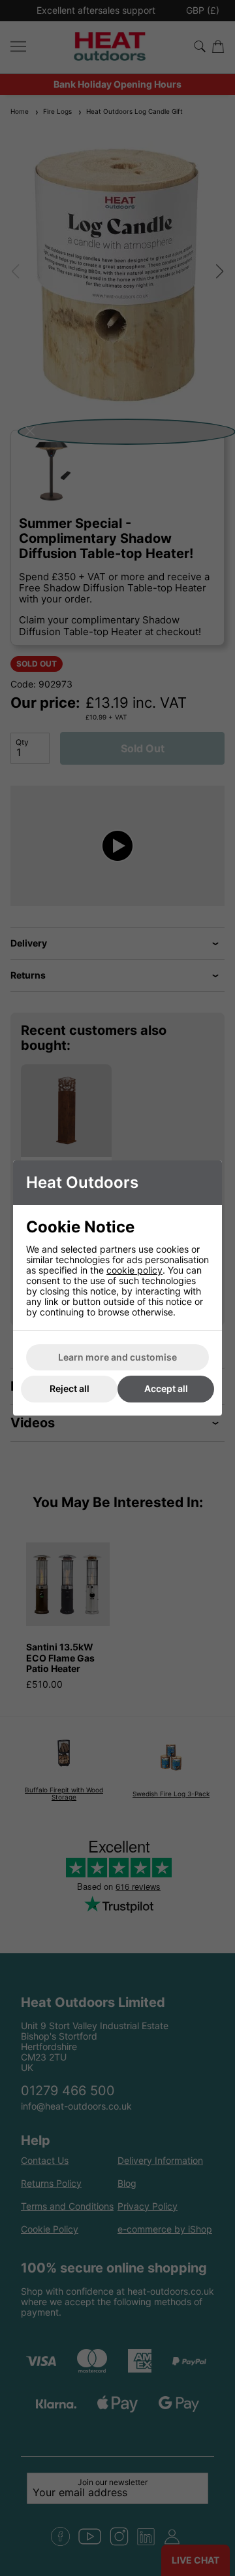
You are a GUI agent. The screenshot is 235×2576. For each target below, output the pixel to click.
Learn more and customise (117, 1357)
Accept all (166, 1388)
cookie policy (134, 1270)
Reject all (70, 1388)
